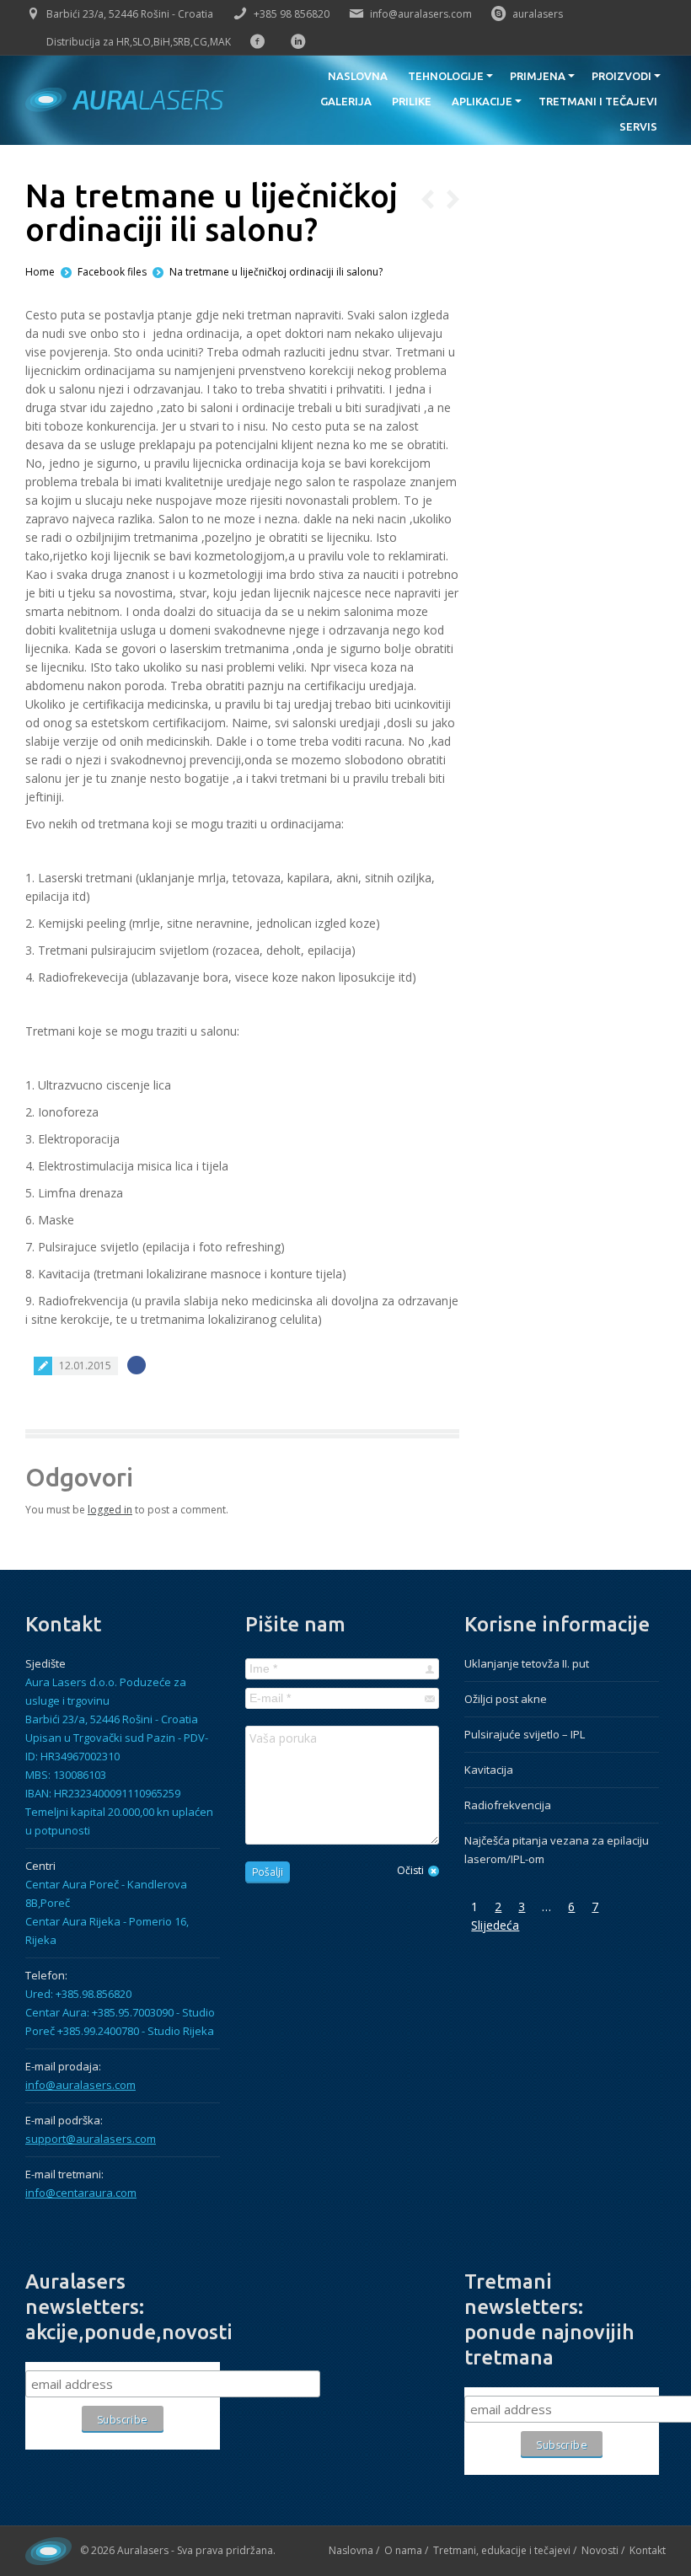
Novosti (600, 2550)
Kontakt (648, 2550)
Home (40, 272)
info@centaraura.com (81, 2193)
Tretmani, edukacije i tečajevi (502, 2550)
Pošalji (268, 1872)
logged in (110, 1510)
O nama (403, 2550)
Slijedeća (495, 1925)
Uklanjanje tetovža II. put (527, 1663)
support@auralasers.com (91, 2139)
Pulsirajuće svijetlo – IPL (525, 1734)
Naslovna (351, 2550)
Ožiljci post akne (506, 1699)
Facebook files (112, 272)
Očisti (410, 1870)
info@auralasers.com (421, 14)
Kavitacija (489, 1770)
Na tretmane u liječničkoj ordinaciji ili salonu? (276, 272)
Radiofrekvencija (508, 1805)
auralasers (538, 14)
